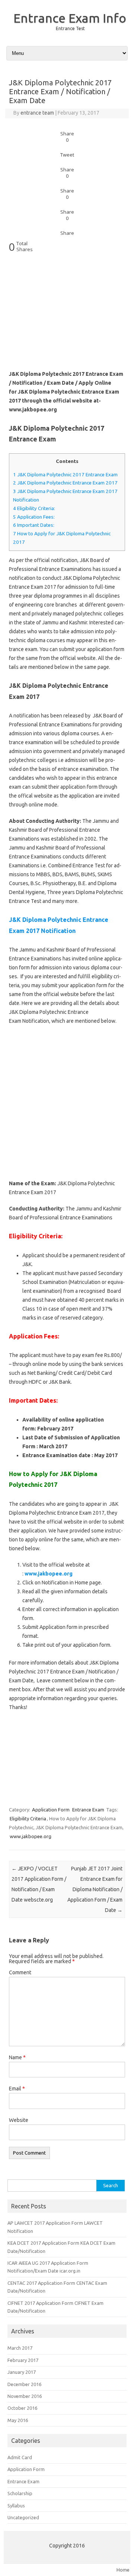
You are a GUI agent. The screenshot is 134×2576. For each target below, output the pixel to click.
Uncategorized (23, 2517)
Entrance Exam (88, 1810)
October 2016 (22, 2408)
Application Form (51, 1810)
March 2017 (20, 2348)
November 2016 (25, 2396)
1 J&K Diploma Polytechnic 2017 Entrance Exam (65, 475)
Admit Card (20, 2457)
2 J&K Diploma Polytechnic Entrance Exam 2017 (65, 483)
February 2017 (23, 2360)
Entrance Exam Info (70, 18)
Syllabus (16, 2506)
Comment (20, 1972)
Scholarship (20, 2493)
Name (17, 2057)
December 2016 (24, 2384)
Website (19, 2120)
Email (17, 2089)
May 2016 (18, 2420)
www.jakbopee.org (31, 1836)
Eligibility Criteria (28, 1818)
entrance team (37, 113)
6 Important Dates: (34, 525)
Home (123, 2570)
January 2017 (22, 2372)
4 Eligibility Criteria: (34, 508)
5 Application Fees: (34, 517)
